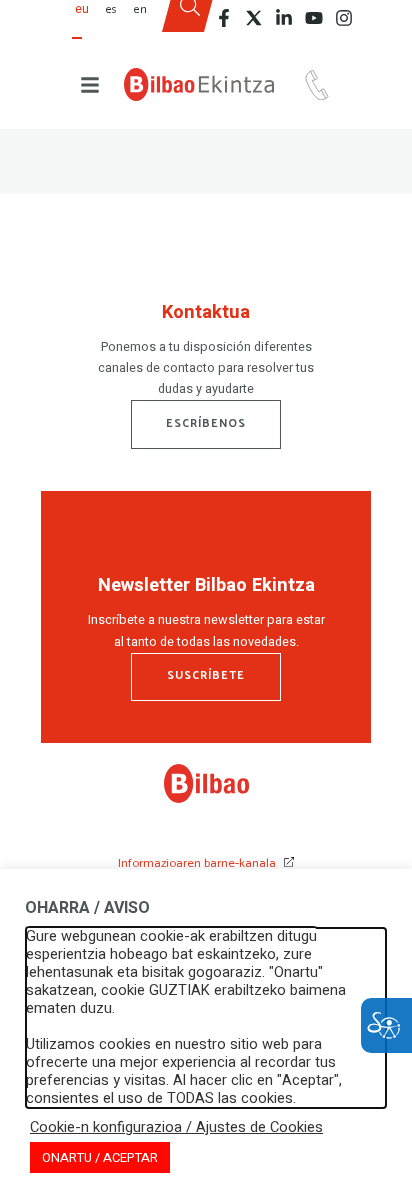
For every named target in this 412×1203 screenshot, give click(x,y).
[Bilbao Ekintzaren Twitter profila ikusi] (254, 18)
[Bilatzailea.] (189, 23)
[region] (206, 354)
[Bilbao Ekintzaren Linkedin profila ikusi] (284, 18)
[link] (206, 799)
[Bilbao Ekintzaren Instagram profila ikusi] (344, 18)
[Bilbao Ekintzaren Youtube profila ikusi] (314, 18)
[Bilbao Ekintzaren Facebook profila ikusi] (224, 18)
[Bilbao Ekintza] (199, 84)
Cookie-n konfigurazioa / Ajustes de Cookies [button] (176, 1128)
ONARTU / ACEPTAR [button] (100, 1157)
